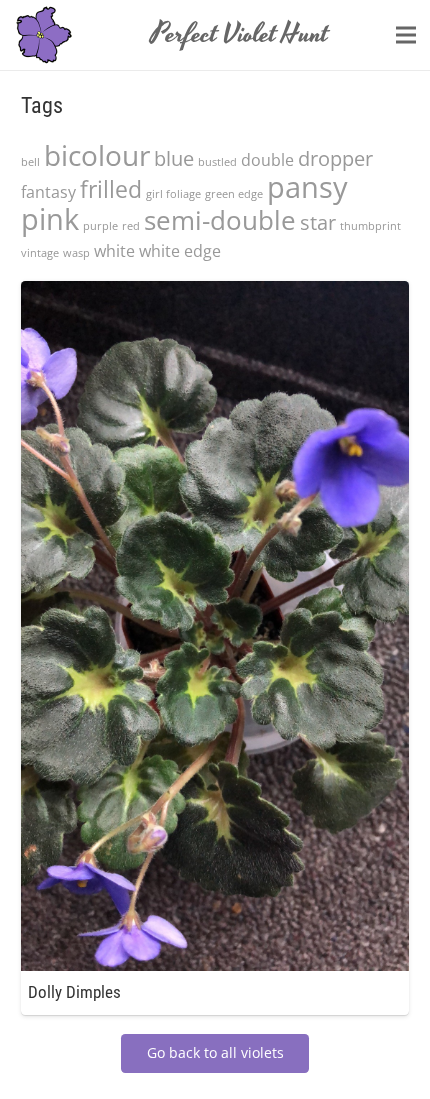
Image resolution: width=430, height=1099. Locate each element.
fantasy (48, 192)
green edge (234, 194)
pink (50, 219)
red (131, 226)
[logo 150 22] (44, 35)
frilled (111, 189)
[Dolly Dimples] (215, 293)
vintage (40, 253)
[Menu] (406, 35)
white (114, 251)
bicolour (97, 155)
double (267, 160)
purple (100, 226)
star (318, 222)
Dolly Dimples (74, 992)
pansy (307, 187)
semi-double (220, 220)
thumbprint (370, 226)
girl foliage (173, 194)
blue (174, 158)
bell (30, 162)
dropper (335, 158)
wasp (76, 253)
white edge (180, 251)
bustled (217, 162)
